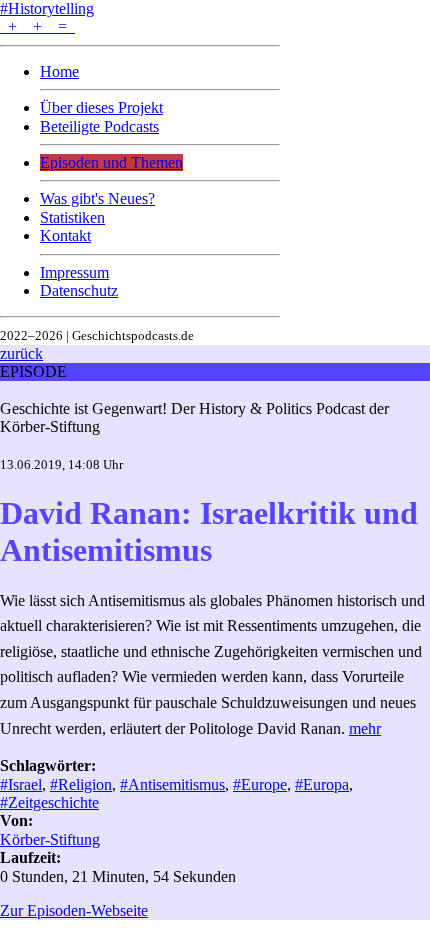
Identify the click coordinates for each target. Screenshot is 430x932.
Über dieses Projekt (101, 107)
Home (59, 71)
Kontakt (65, 235)
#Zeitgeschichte (49, 802)
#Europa (322, 784)
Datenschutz (79, 290)
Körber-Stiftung (50, 839)
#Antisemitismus (172, 784)
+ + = (37, 26)
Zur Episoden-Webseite (74, 910)
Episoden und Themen (111, 162)
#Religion (81, 784)
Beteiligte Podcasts (99, 126)
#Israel (21, 784)
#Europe (260, 784)
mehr (365, 728)
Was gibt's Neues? (97, 198)
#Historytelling (47, 8)
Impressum (74, 272)
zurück (21, 353)
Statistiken (72, 217)
